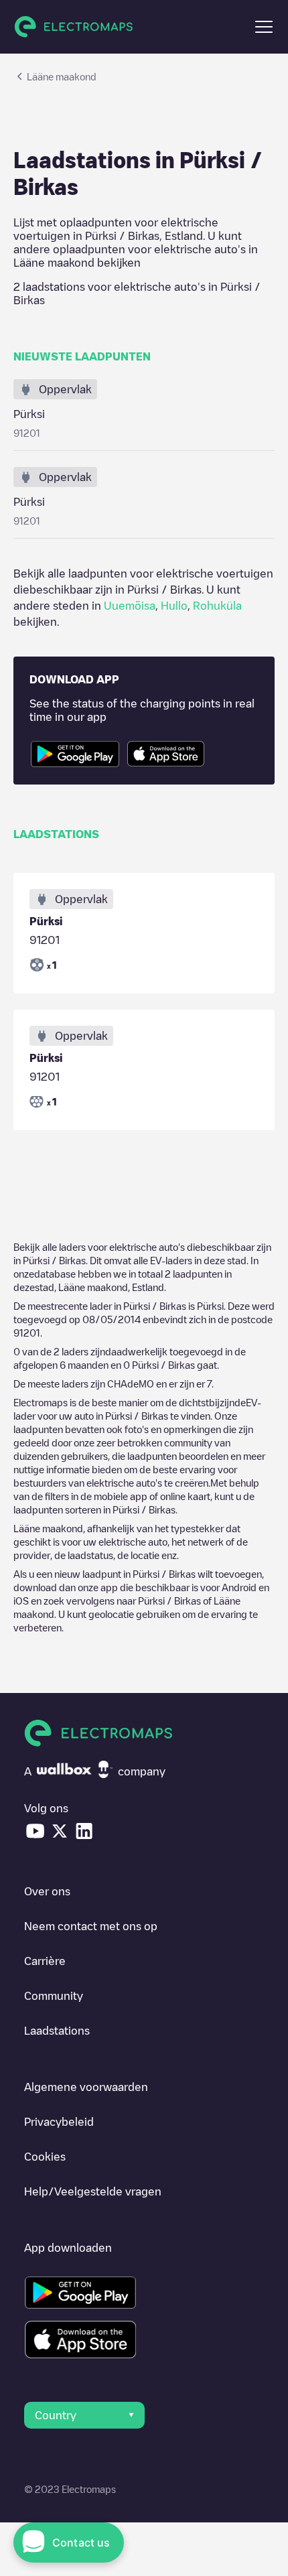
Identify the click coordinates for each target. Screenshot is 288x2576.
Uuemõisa (130, 606)
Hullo (174, 606)
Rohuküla (217, 606)
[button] (264, 27)
